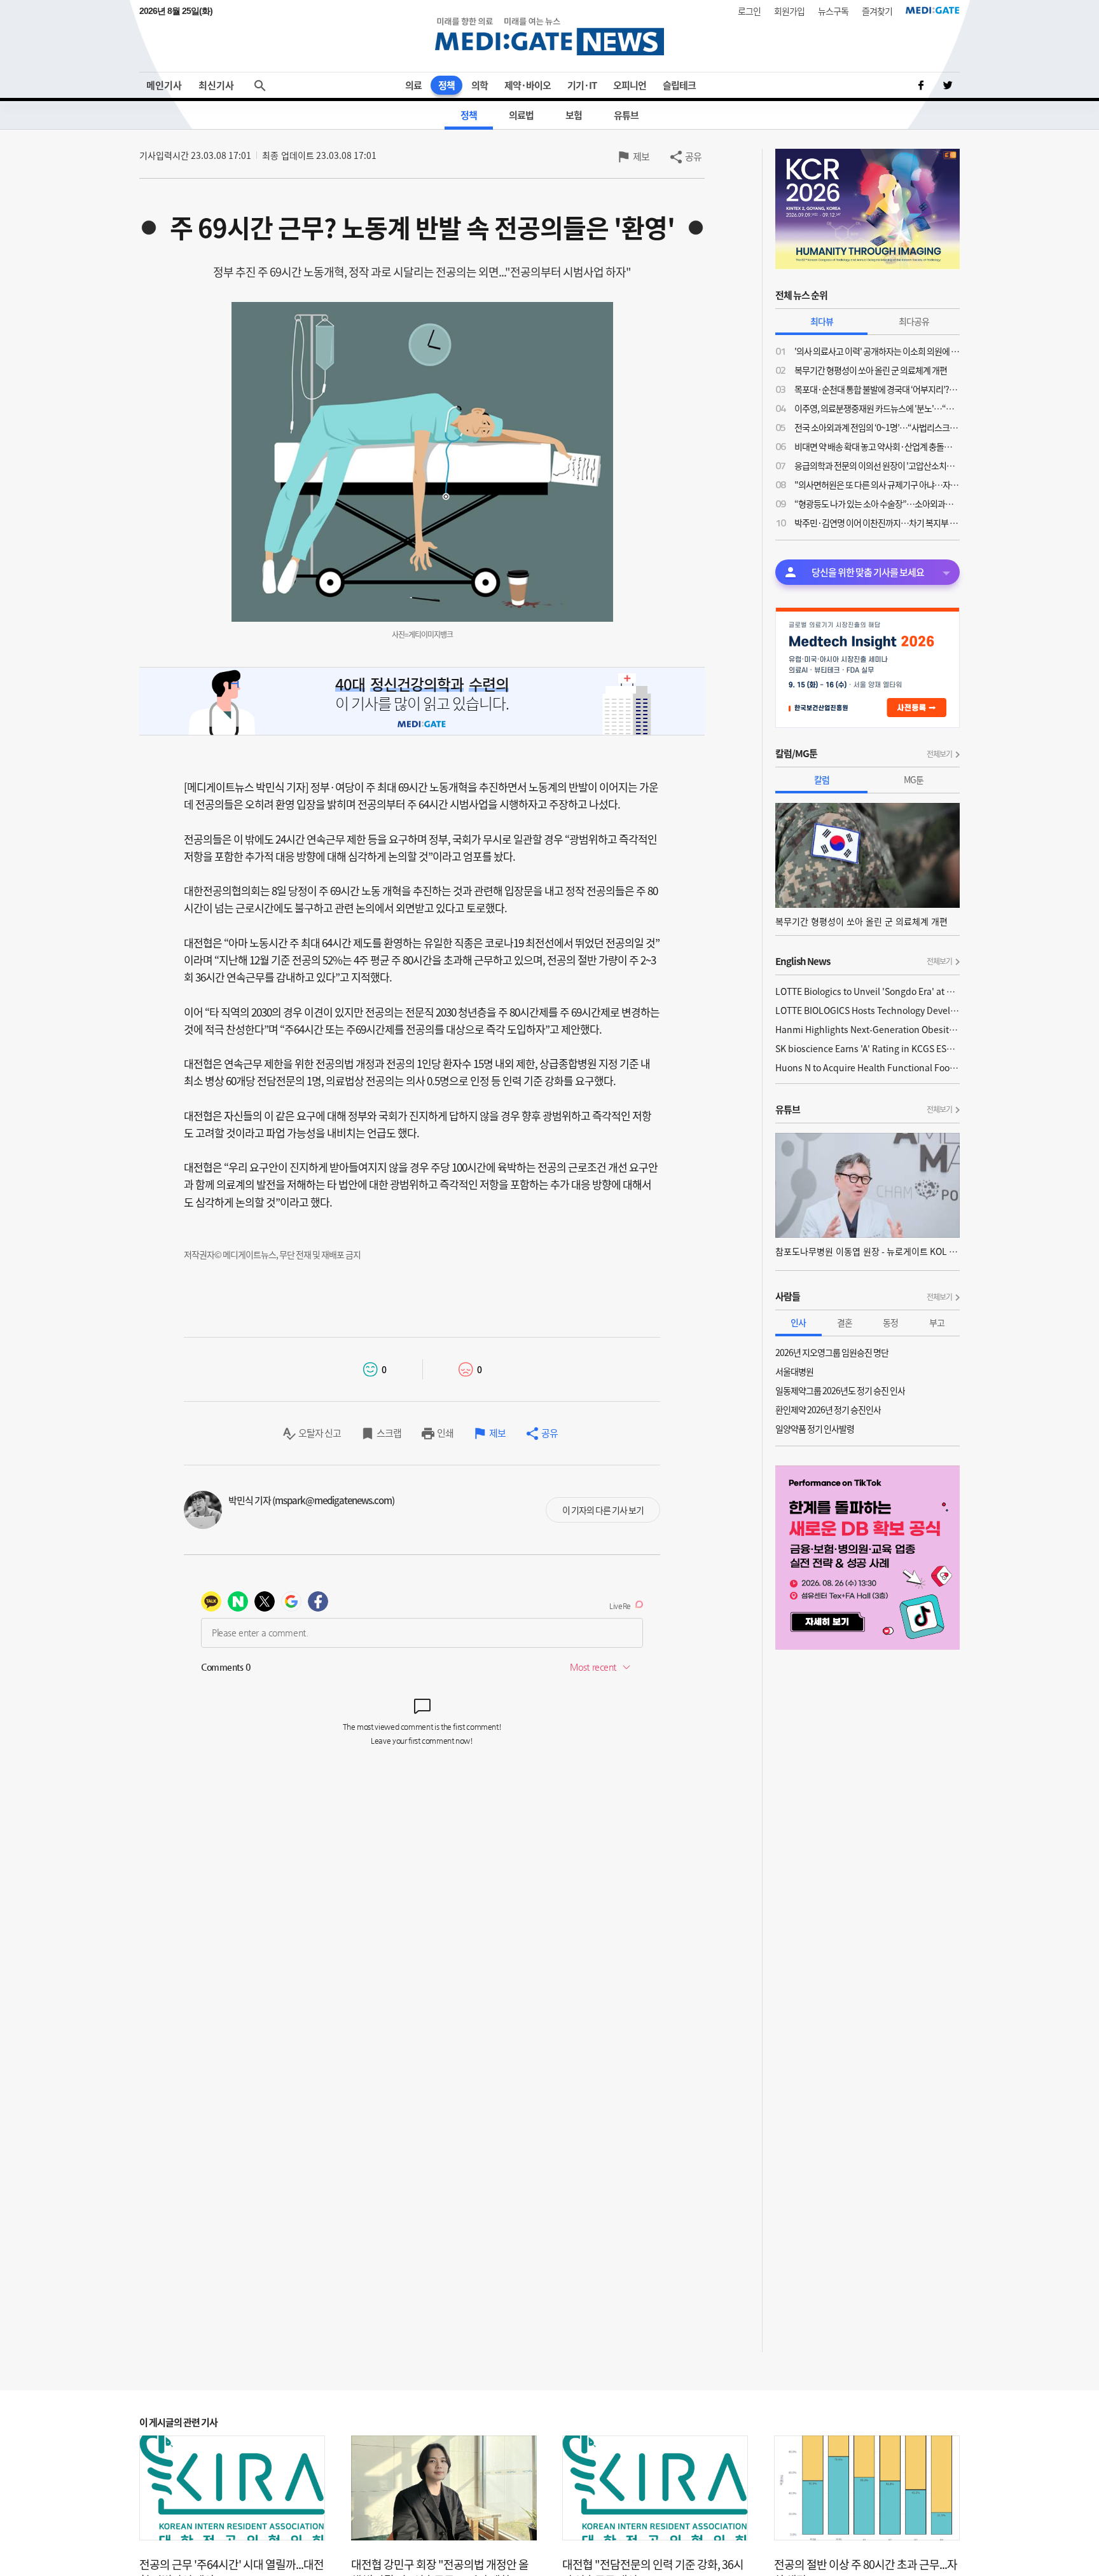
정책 (446, 85)
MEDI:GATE (933, 10)
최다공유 (914, 321)
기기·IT (582, 85)
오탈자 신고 (320, 1433)
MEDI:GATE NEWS (549, 36)
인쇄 (445, 1433)
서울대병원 (794, 1371)
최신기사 (216, 85)
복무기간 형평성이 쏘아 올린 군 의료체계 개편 (871, 370)
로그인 (749, 11)
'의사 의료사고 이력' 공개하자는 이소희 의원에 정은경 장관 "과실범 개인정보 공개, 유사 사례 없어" (877, 351)
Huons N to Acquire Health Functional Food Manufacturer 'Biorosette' (867, 1067)
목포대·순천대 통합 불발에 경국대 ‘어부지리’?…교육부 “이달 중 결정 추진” (877, 389)
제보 (641, 156)
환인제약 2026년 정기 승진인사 (828, 1409)
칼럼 (822, 779)
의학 (480, 85)
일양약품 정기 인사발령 (815, 1428)
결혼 (845, 1322)
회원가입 (789, 11)
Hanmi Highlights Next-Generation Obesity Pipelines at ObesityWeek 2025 (867, 1029)
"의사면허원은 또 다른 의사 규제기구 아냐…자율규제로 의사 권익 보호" (877, 484)
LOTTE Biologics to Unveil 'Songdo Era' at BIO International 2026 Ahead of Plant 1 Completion (867, 991)
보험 (574, 115)
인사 (798, 1322)
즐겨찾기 (877, 11)
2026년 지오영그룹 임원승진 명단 (832, 1352)
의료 (413, 85)
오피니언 (630, 85)
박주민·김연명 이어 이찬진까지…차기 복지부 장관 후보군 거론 (877, 523)
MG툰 (914, 779)
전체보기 (939, 754)
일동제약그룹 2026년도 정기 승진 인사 (840, 1390)
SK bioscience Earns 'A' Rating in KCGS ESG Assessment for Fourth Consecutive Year (867, 1048)
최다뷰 (822, 321)
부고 (937, 1322)
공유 (693, 156)
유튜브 (626, 115)
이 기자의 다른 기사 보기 (603, 1510)
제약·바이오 (528, 85)
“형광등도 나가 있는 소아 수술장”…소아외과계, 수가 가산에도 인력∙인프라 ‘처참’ (877, 504)
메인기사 (164, 85)
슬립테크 (679, 85)
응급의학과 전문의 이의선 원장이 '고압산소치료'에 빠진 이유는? (877, 465)
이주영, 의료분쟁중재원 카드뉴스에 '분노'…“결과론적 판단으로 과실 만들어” (877, 408)
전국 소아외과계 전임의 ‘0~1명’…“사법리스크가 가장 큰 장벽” (877, 427)
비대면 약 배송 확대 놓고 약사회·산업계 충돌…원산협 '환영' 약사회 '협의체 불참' (877, 446)
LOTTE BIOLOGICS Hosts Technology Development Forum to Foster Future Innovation (867, 1010)
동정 (890, 1322)
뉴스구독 (833, 11)
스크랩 (389, 1433)
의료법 (521, 115)
